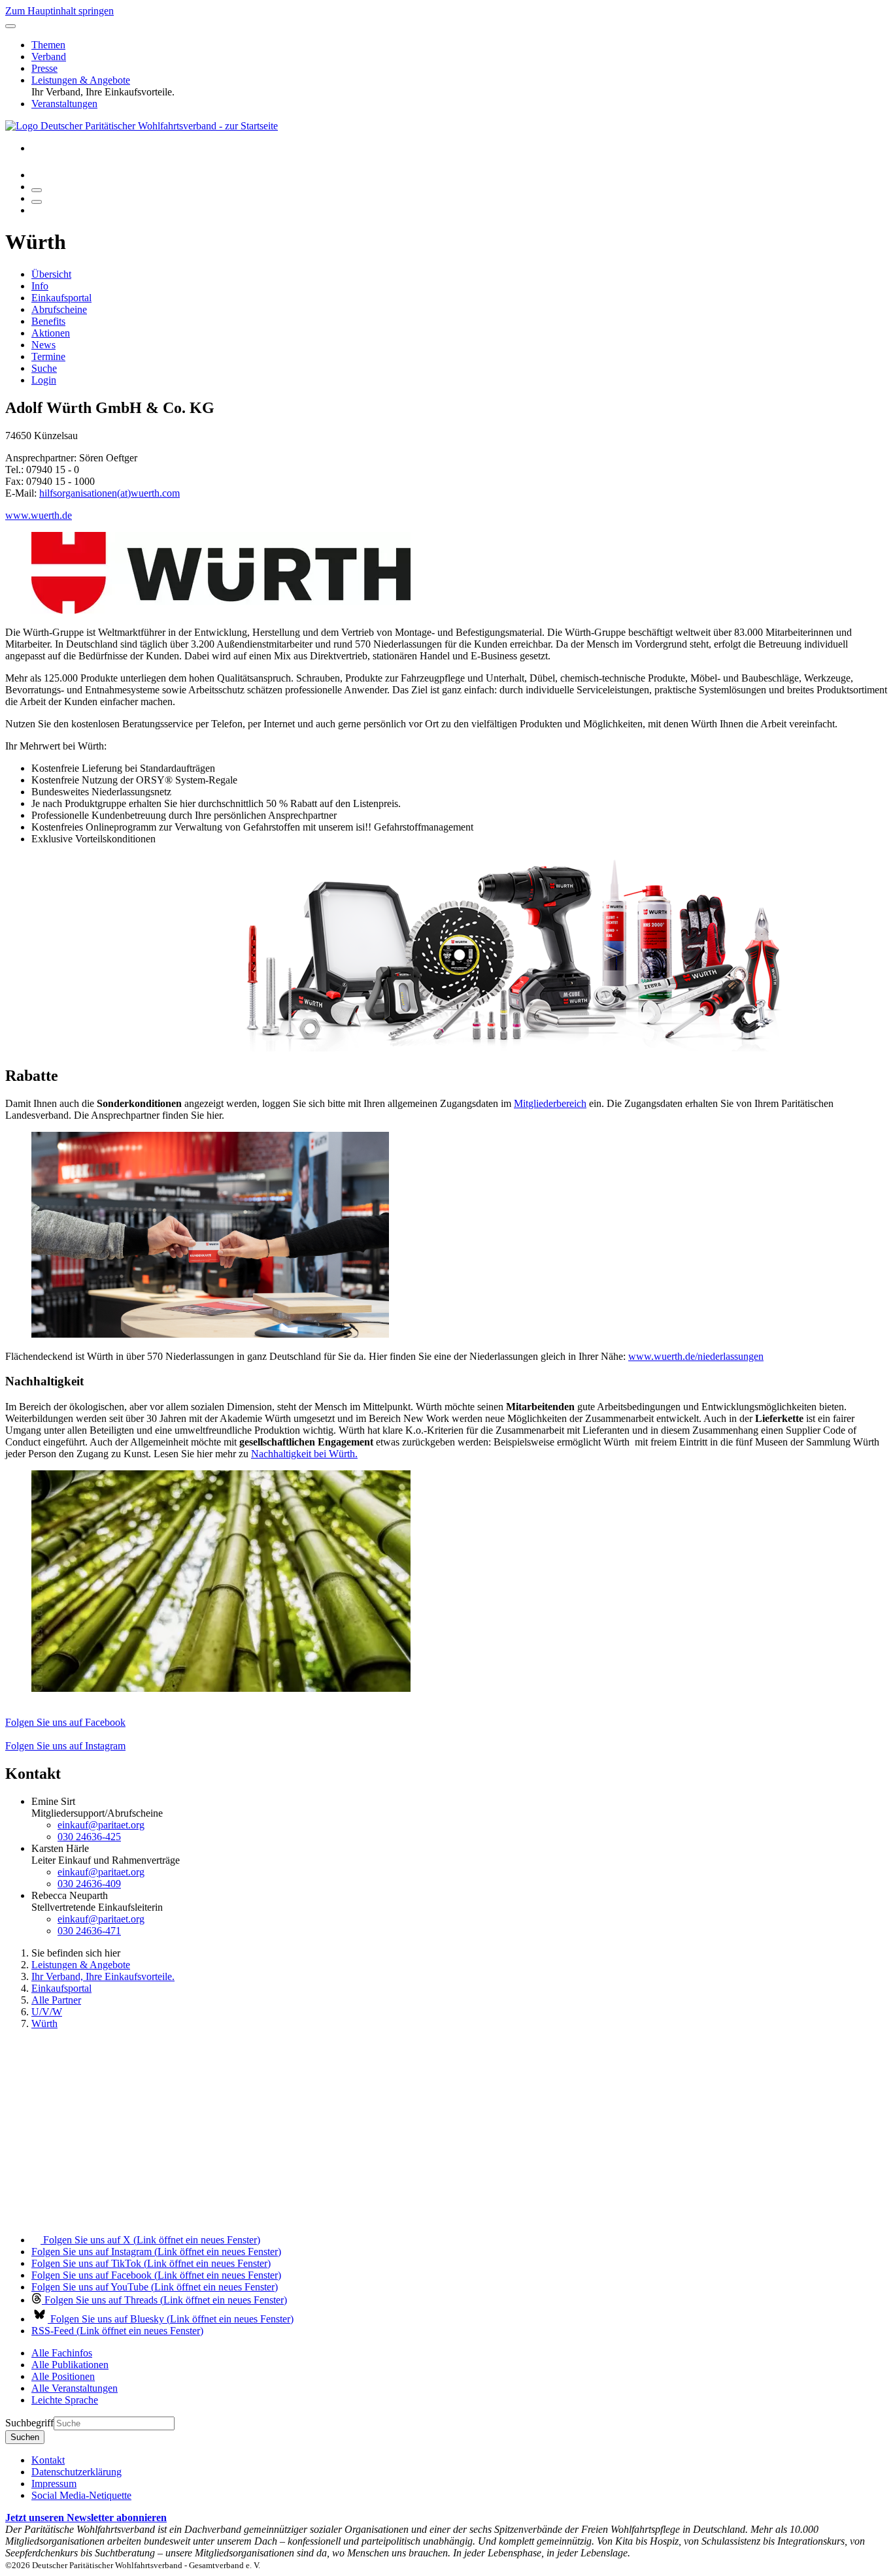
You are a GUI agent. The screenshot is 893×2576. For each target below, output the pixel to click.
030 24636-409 (89, 1884)
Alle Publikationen (70, 2365)
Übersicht (51, 274)
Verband (49, 57)
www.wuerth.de (39, 515)
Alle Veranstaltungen (75, 2388)
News (43, 345)
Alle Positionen (63, 2376)
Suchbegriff (29, 2423)
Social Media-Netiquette (81, 2495)
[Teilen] (37, 202)
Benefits (48, 321)
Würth (44, 2023)
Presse (44, 68)
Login (44, 380)
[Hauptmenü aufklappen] (10, 26)
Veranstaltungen (64, 104)
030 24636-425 (89, 1837)
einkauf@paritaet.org (101, 1825)
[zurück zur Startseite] (142, 126)
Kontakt (48, 2460)
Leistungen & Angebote (81, 80)
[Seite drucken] (37, 190)
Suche (44, 368)
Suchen (25, 2437)
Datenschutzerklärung (76, 2472)
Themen (48, 45)
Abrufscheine (59, 309)
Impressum (54, 2484)
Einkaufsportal (61, 298)
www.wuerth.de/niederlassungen (696, 1356)
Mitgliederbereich (550, 1103)
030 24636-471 (89, 1931)
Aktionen (51, 333)
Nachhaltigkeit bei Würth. (304, 1454)
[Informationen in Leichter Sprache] (38, 175)
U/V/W (47, 2012)
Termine (48, 356)
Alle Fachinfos (62, 2353)
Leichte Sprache (65, 2400)
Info (40, 286)
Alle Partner (56, 2000)
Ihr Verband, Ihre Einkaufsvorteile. (103, 1976)
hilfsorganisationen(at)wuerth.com (110, 493)
